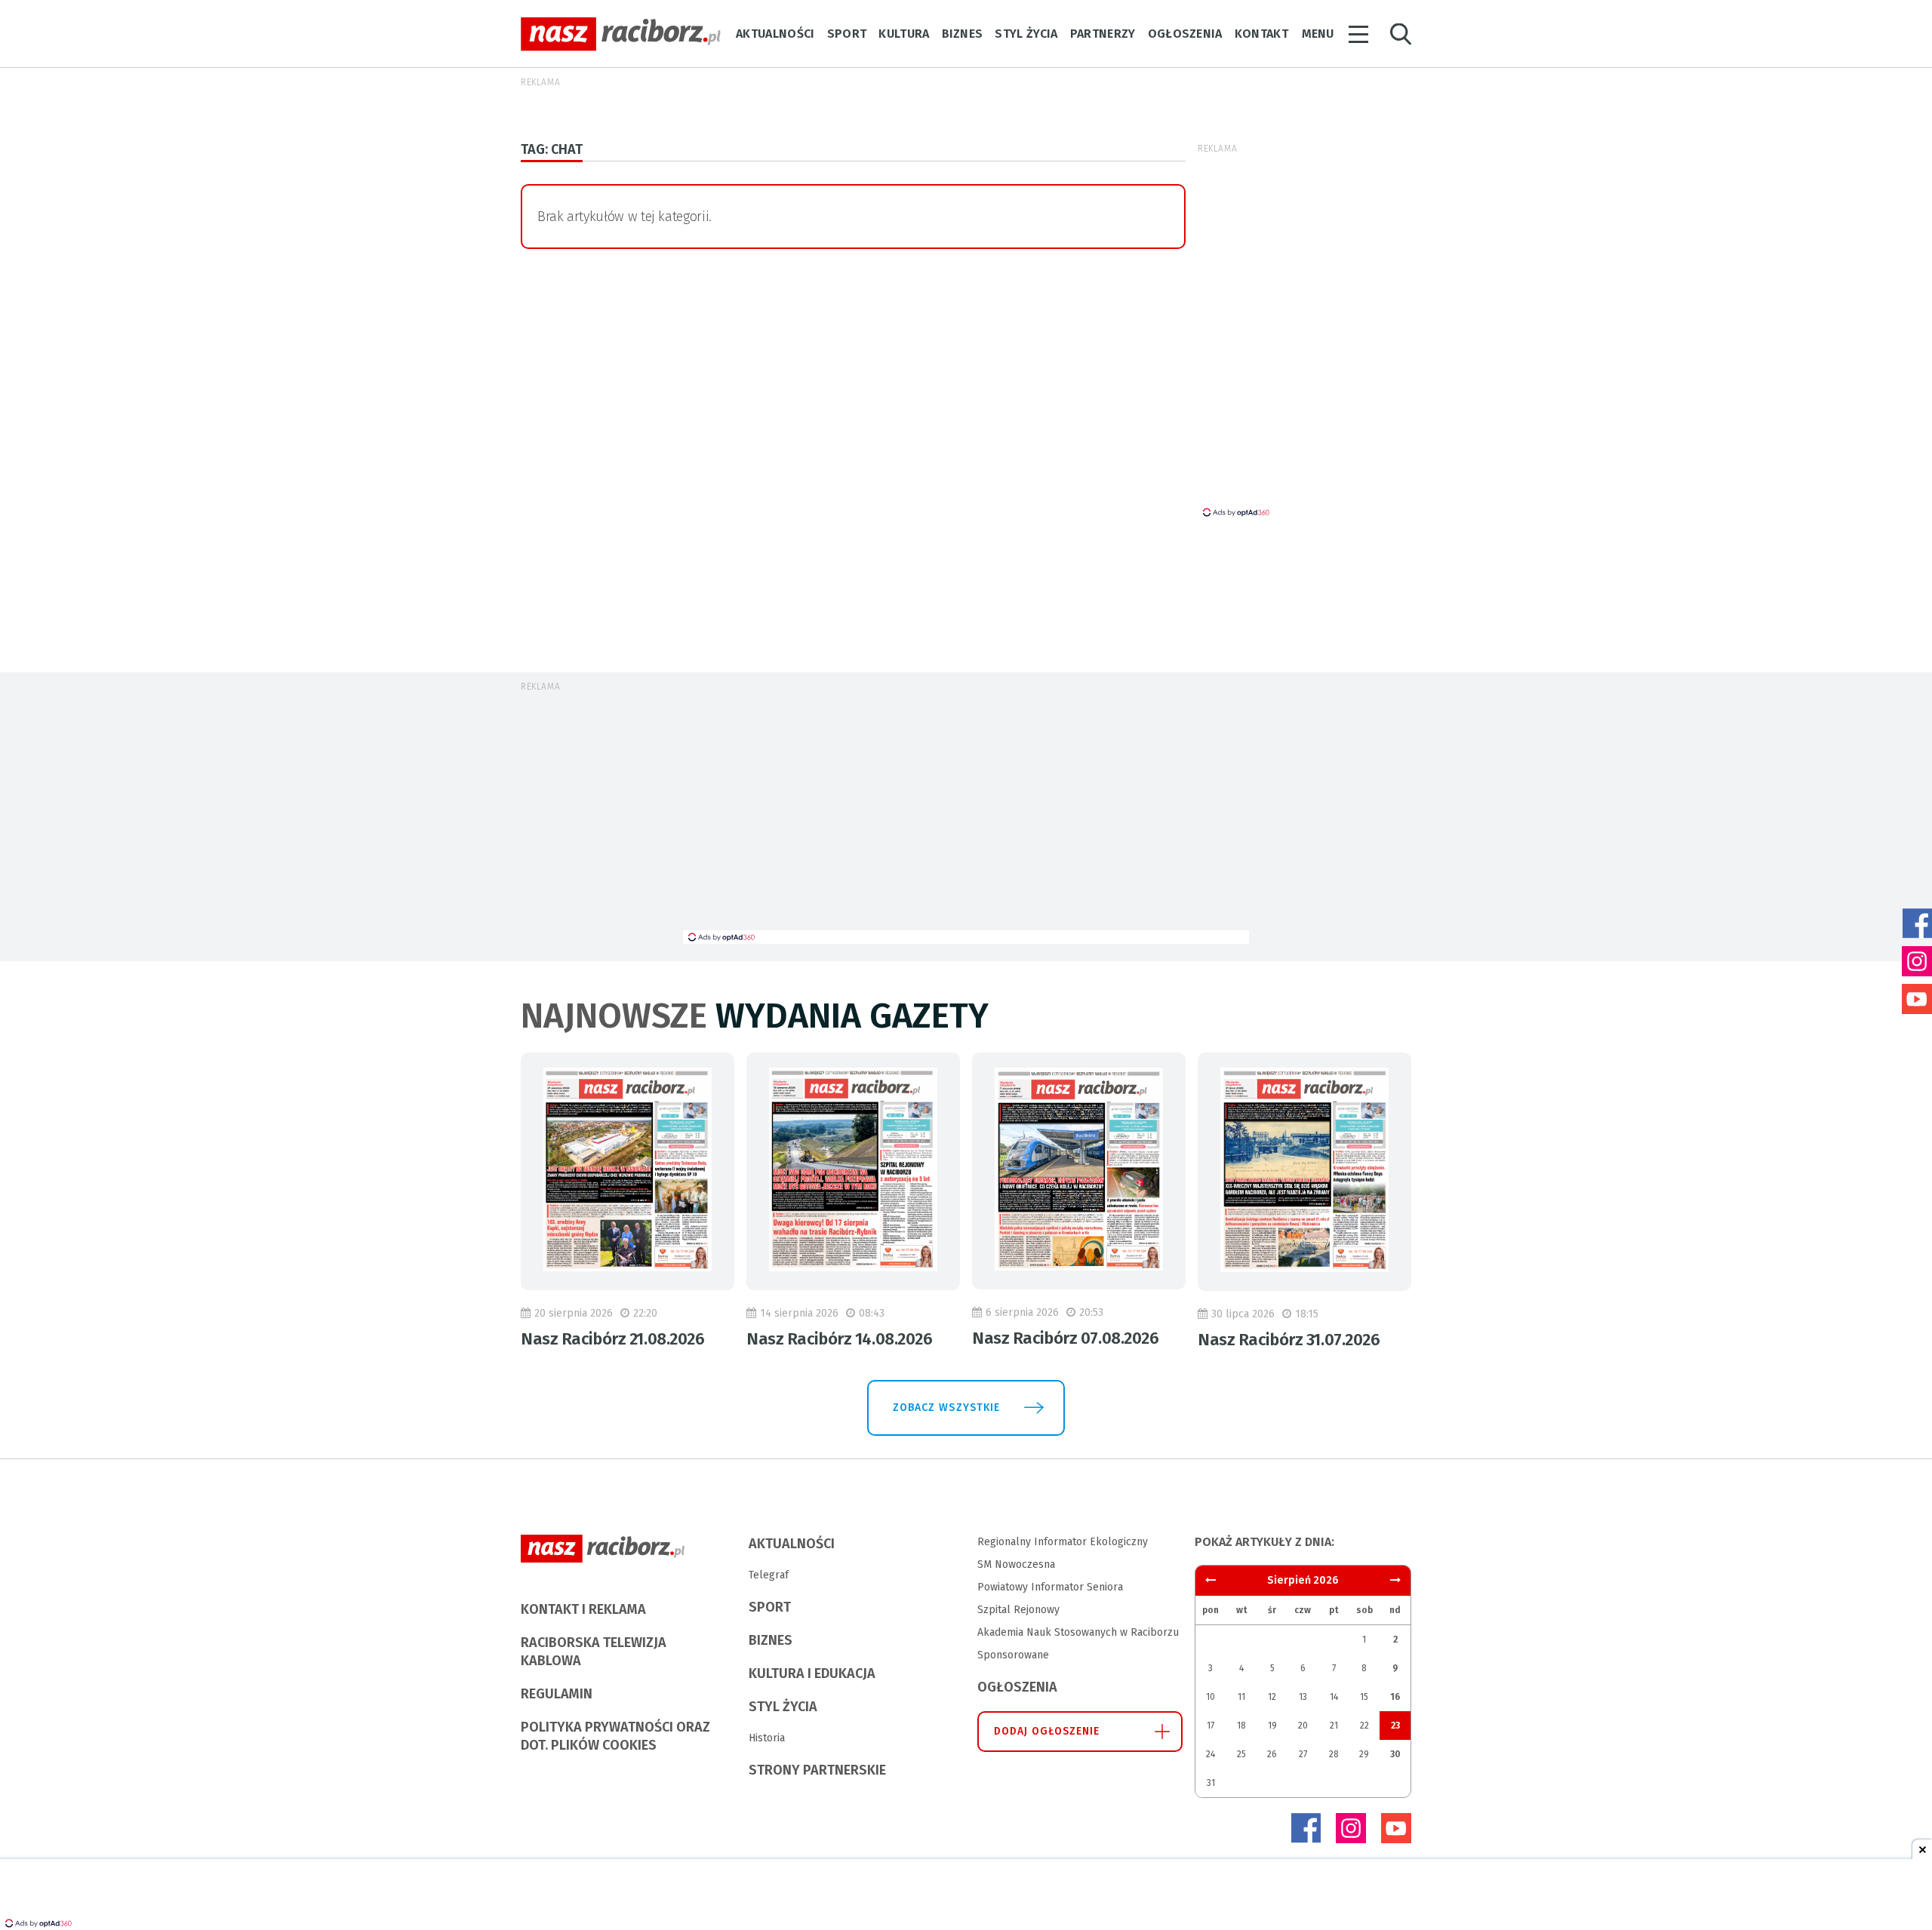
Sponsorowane (1013, 1655)
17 (1211, 1726)
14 (1334, 1697)
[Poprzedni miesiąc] (1395, 1580)
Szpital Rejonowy (1018, 1610)
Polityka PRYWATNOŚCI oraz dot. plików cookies (615, 1736)
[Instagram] (1351, 1828)
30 (1395, 1754)
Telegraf (769, 1575)
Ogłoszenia (1185, 34)
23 (1395, 1726)
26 (1272, 1754)
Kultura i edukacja (812, 1673)
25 (1241, 1754)
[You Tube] (1396, 1828)
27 (1303, 1754)
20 (1303, 1726)
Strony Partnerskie (817, 1770)
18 (1241, 1726)
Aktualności (775, 34)
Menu (1318, 34)
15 (1364, 1697)
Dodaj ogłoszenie (1047, 1731)
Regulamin (557, 1694)
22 (1364, 1726)
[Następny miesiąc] (1211, 1580)
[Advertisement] (1481, 392)
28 (1334, 1754)
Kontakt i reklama (583, 1609)
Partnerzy (1103, 34)
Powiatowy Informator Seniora (1050, 1587)
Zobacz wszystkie (946, 1408)
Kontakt (1261, 34)
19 (1272, 1726)
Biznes (963, 34)
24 (1211, 1754)
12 (1272, 1697)
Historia (767, 1738)
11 (1241, 1697)
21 (1334, 1726)
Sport (847, 34)
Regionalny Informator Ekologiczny (1063, 1542)
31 (1211, 1783)
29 (1364, 1754)
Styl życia (1026, 34)
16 (1395, 1697)
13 (1303, 1697)
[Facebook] (1306, 1828)
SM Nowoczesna (1016, 1564)
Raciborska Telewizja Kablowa (594, 1652)
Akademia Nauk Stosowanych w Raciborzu (1078, 1632)
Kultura (904, 34)
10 (1211, 1697)
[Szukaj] (1401, 34)
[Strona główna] (621, 34)
